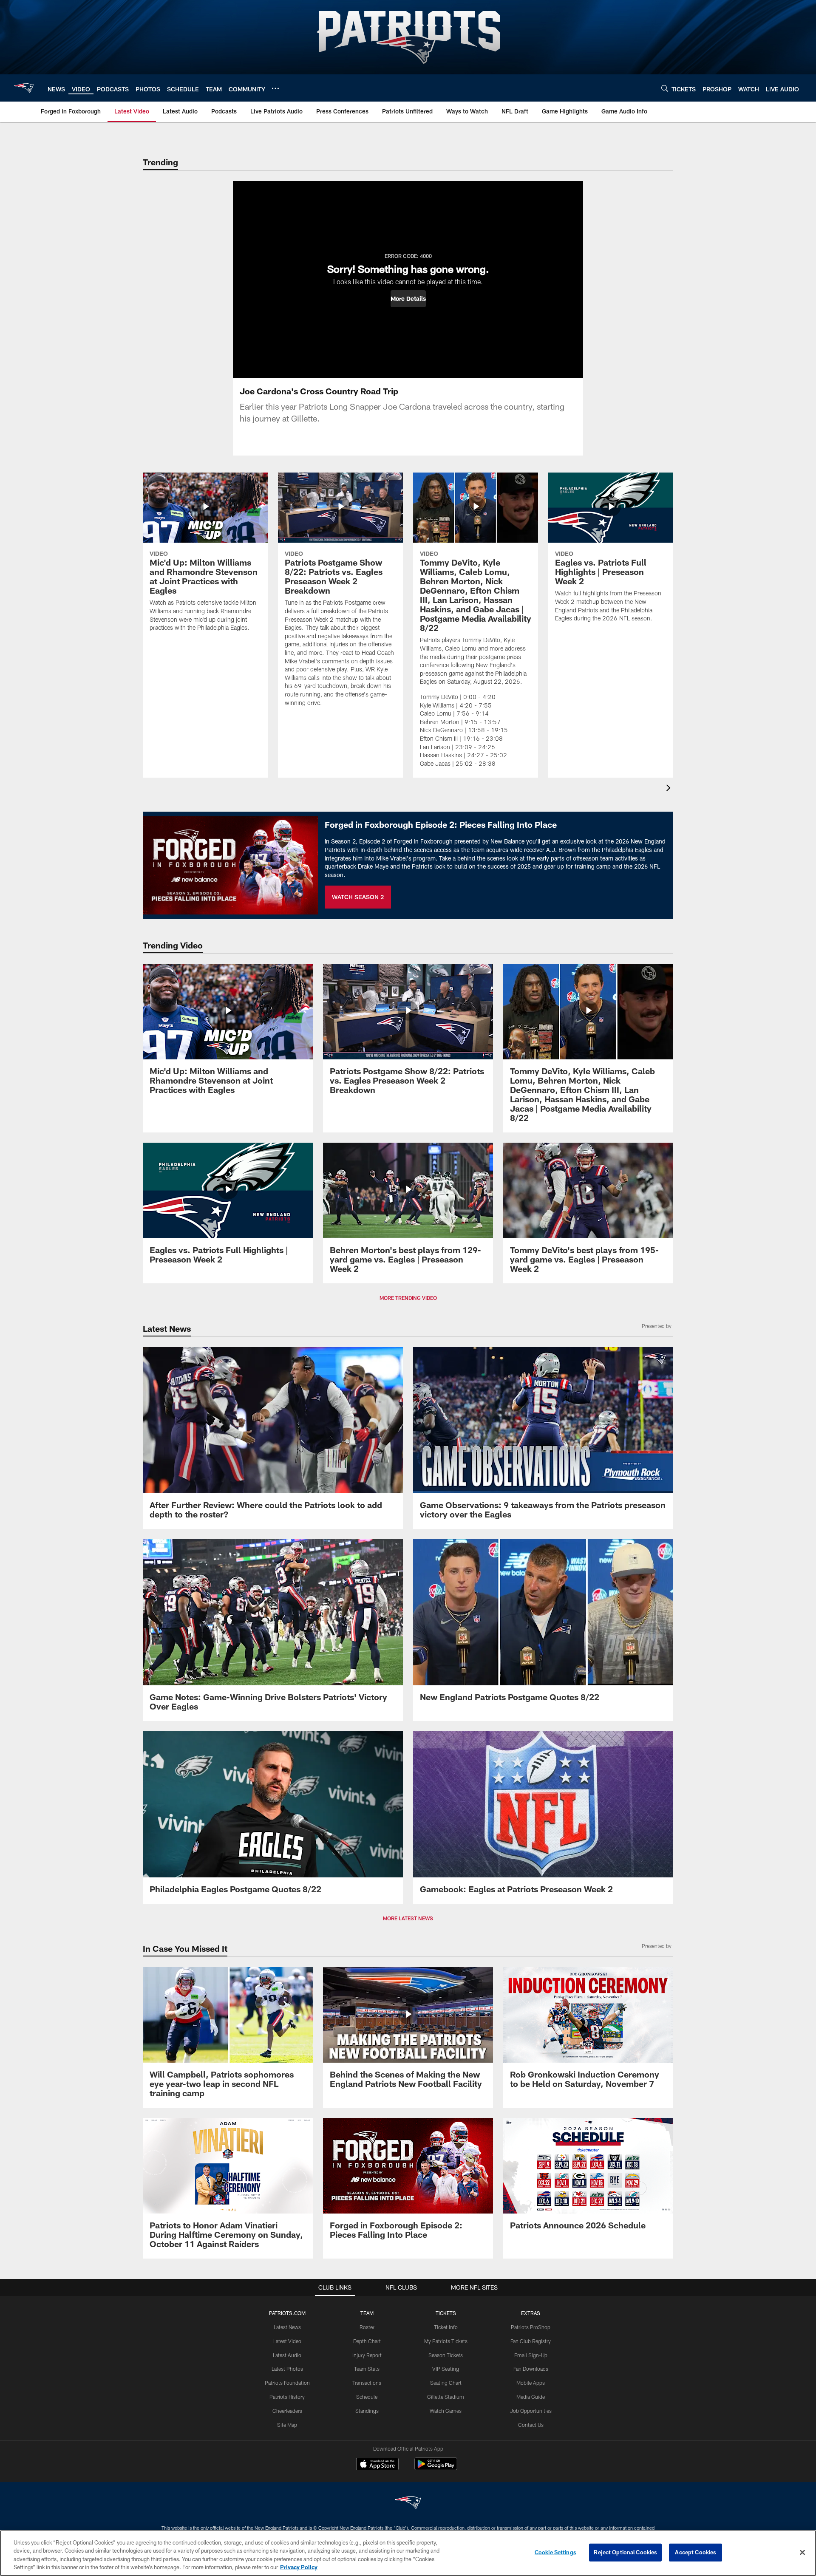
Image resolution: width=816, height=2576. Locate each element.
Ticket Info (446, 2327)
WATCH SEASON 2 (358, 897)
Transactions (367, 2383)
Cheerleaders (287, 2411)
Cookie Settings (555, 2552)
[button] (408, 299)
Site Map (287, 2425)
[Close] (802, 2552)
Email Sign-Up (531, 2355)
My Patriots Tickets (446, 2341)
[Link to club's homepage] (24, 88)
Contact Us (531, 2425)
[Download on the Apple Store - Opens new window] (377, 2465)
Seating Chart (446, 2383)
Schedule (367, 2397)
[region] (408, 2553)
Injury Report (367, 2355)
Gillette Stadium (446, 2397)
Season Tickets (446, 2355)
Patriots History (287, 2397)
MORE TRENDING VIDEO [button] (408, 1298)
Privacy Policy (299, 2567)
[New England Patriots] (408, 2504)
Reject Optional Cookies (625, 2552)
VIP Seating (446, 2369)
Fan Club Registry (531, 2341)
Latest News (287, 2327)
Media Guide (531, 2397)
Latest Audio (287, 2355)
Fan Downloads (531, 2369)
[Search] (665, 88)
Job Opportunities (531, 2411)
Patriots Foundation (287, 2383)
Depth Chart (367, 2341)
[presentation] (670, 789)
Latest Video (287, 2341)
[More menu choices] (275, 88)
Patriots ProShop (531, 2327)
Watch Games (446, 2411)
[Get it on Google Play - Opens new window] (436, 2468)
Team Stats (367, 2369)
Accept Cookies (696, 2552)
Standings (367, 2411)
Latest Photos (287, 2369)
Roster (367, 2327)
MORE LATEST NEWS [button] (408, 1918)
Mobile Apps (531, 2383)
